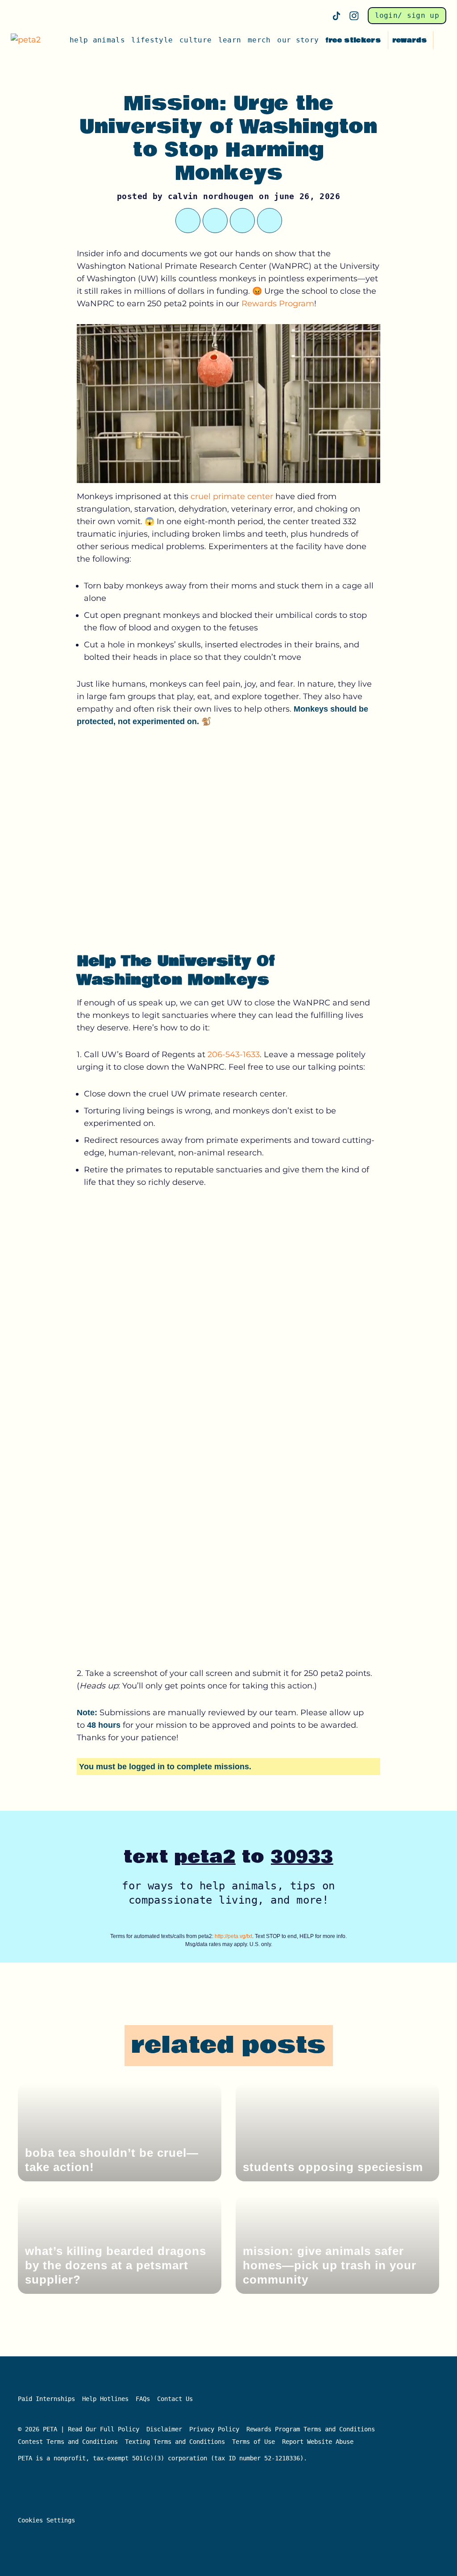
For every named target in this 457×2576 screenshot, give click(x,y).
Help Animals (97, 40)
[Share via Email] (270, 221)
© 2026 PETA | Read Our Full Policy (79, 2429)
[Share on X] (188, 221)
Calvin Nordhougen (211, 196)
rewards (409, 40)
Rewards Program (278, 304)
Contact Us (175, 2399)
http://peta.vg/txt (233, 1936)
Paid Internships (46, 2399)
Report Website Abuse (320, 2442)
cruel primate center (232, 496)
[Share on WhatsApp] (215, 221)
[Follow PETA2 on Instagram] (354, 16)
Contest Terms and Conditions (68, 2442)
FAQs (143, 2399)
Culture (195, 40)
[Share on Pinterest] (242, 221)
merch (259, 40)
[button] (442, 40)
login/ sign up (407, 15)
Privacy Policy (214, 2429)
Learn (230, 40)
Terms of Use (253, 2442)
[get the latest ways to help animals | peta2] (29, 40)
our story (298, 40)
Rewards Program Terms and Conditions (311, 2429)
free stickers (353, 40)
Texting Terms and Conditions (175, 2442)
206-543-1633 (234, 1055)
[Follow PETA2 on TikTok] (337, 16)
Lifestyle (152, 40)
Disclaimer (164, 2429)
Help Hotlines (105, 2399)
